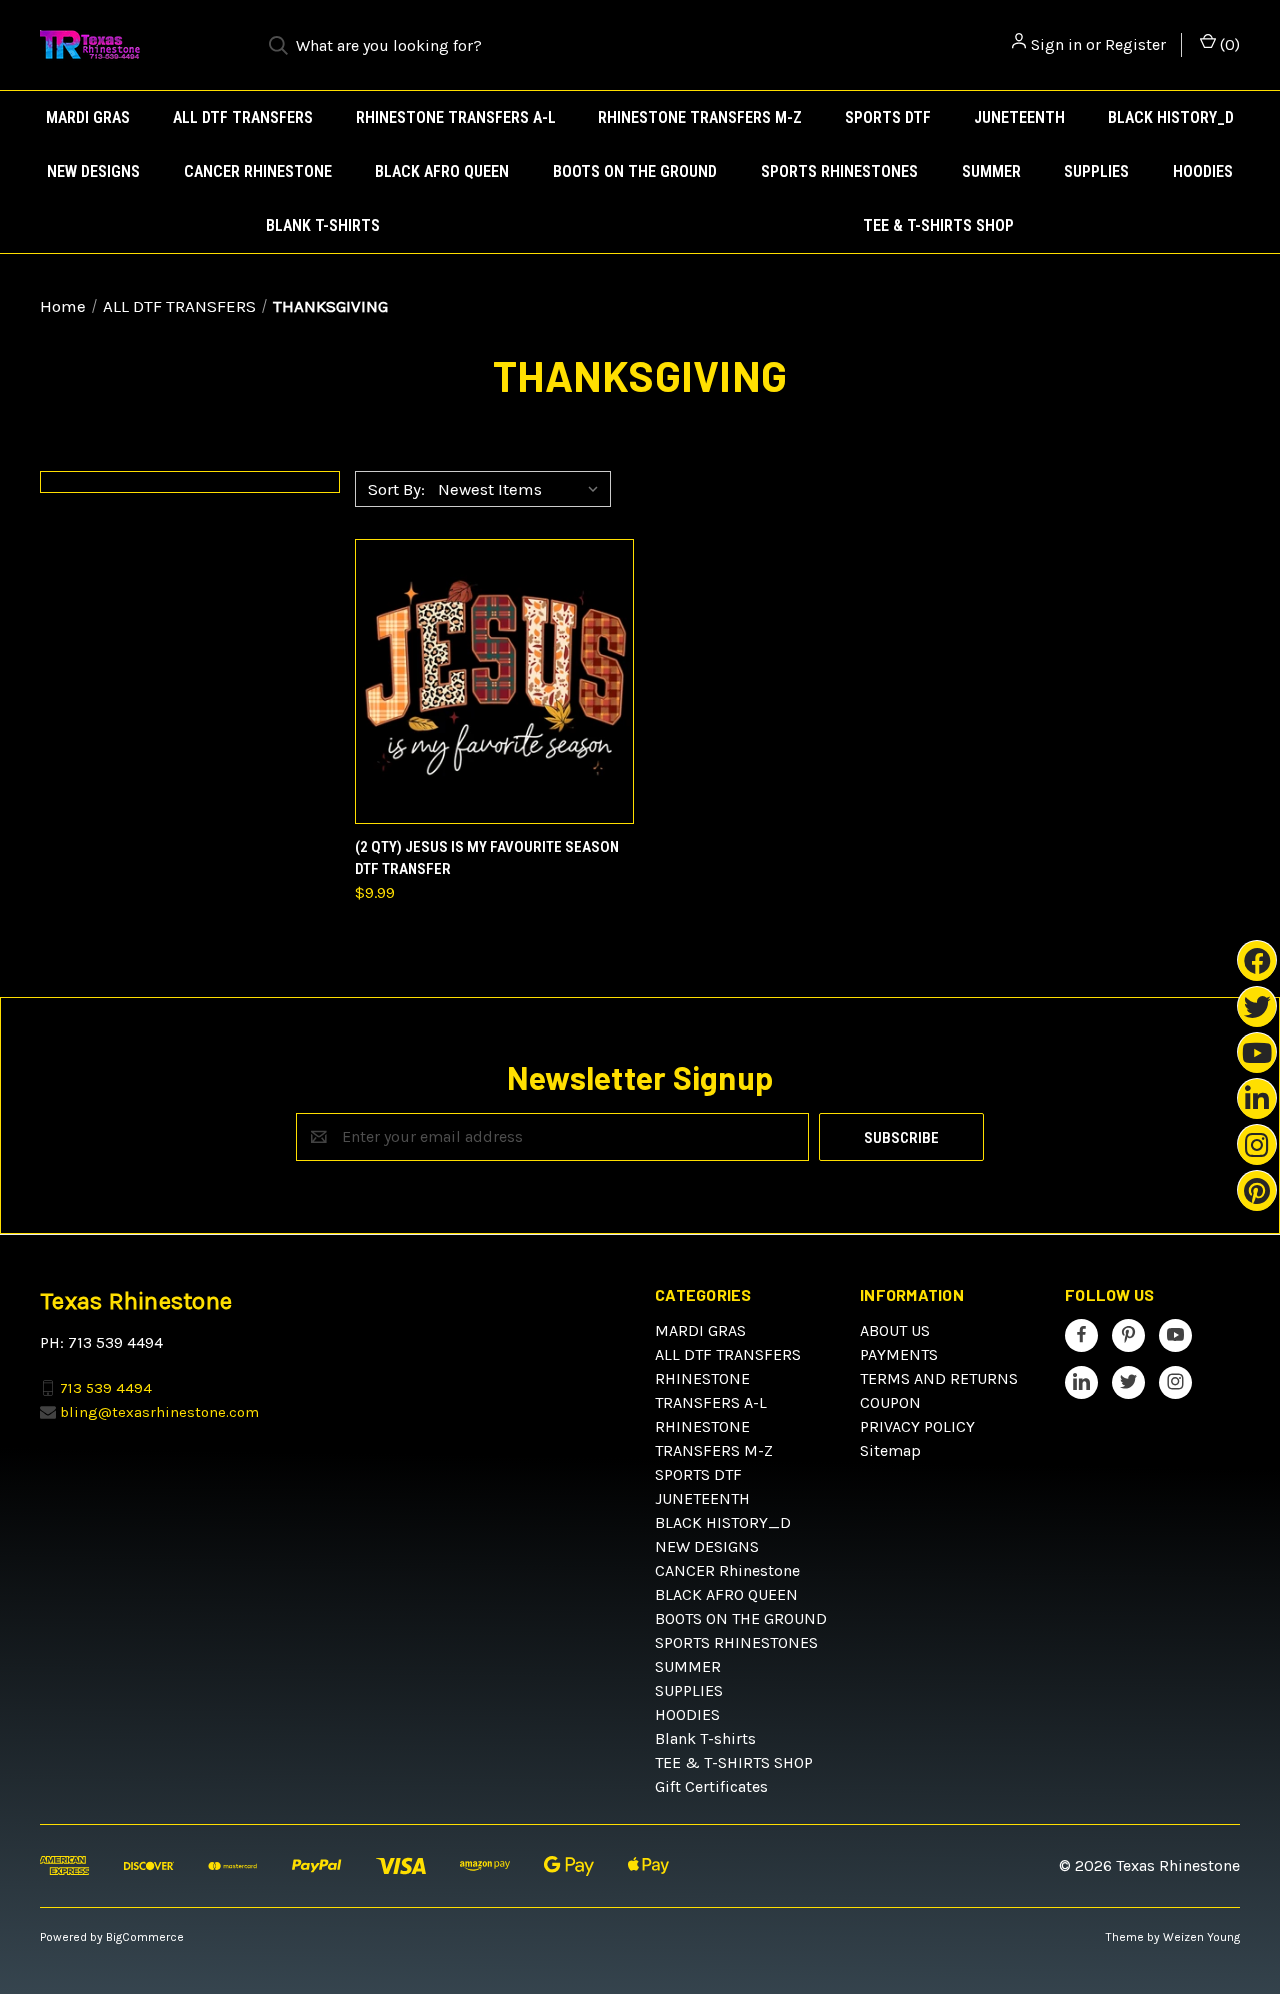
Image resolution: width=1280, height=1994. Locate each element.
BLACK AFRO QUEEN (442, 171)
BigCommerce (145, 1937)
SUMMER (991, 171)
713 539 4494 (106, 1387)
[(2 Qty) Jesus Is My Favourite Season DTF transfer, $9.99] (494, 681)
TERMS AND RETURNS (939, 1378)
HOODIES (1203, 171)
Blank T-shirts (323, 225)
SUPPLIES (1096, 171)
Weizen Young (1201, 1937)
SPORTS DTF (888, 117)
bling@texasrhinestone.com (159, 1412)
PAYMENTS (899, 1354)
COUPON (890, 1402)
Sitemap (890, 1450)
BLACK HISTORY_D (1171, 117)
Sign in (1056, 44)
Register (1135, 44)
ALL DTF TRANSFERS (243, 117)
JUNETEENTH (1019, 117)
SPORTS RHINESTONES (839, 171)
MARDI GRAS (88, 117)
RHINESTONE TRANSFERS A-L (456, 117)
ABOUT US (895, 1330)
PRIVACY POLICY (917, 1426)
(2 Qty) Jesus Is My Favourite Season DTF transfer (487, 858)
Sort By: (396, 489)
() (1228, 44)
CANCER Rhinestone (258, 171)
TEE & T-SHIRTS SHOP (938, 225)
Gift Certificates (711, 1786)
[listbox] (522, 489)
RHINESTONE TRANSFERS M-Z (700, 117)
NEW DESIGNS (93, 171)
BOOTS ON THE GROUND (635, 171)
